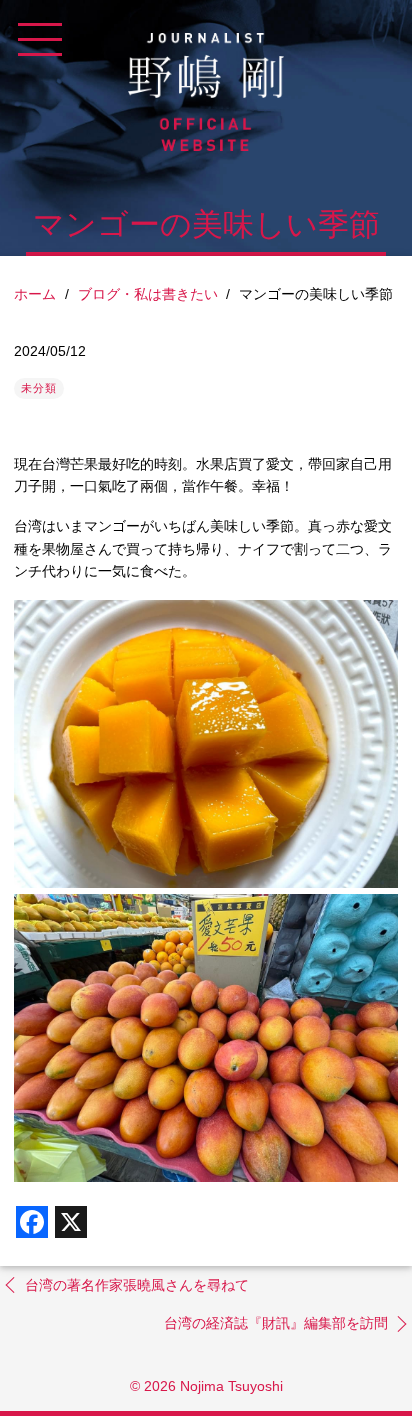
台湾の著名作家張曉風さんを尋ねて (137, 1285)
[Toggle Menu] (40, 40)
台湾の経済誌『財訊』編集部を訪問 (276, 1323)
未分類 (39, 388)
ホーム (35, 294)
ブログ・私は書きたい (148, 294)
